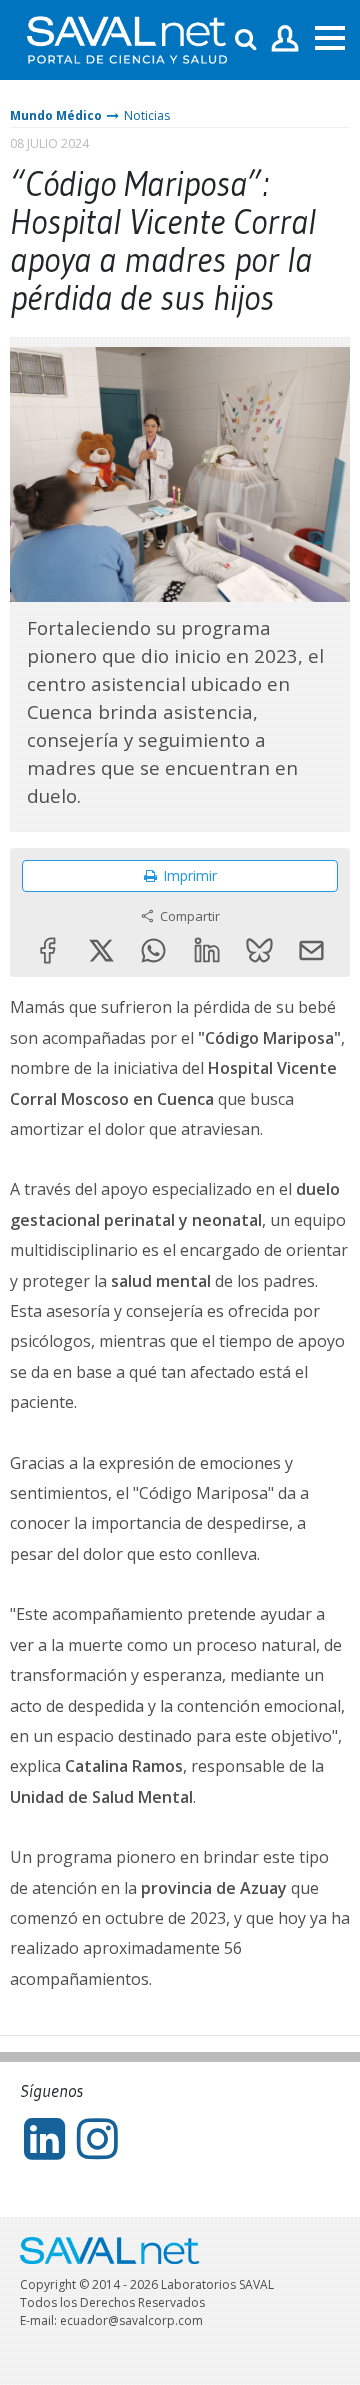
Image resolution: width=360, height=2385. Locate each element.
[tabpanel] (180, 474)
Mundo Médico (56, 115)
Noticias (147, 115)
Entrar (285, 39)
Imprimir (190, 875)
